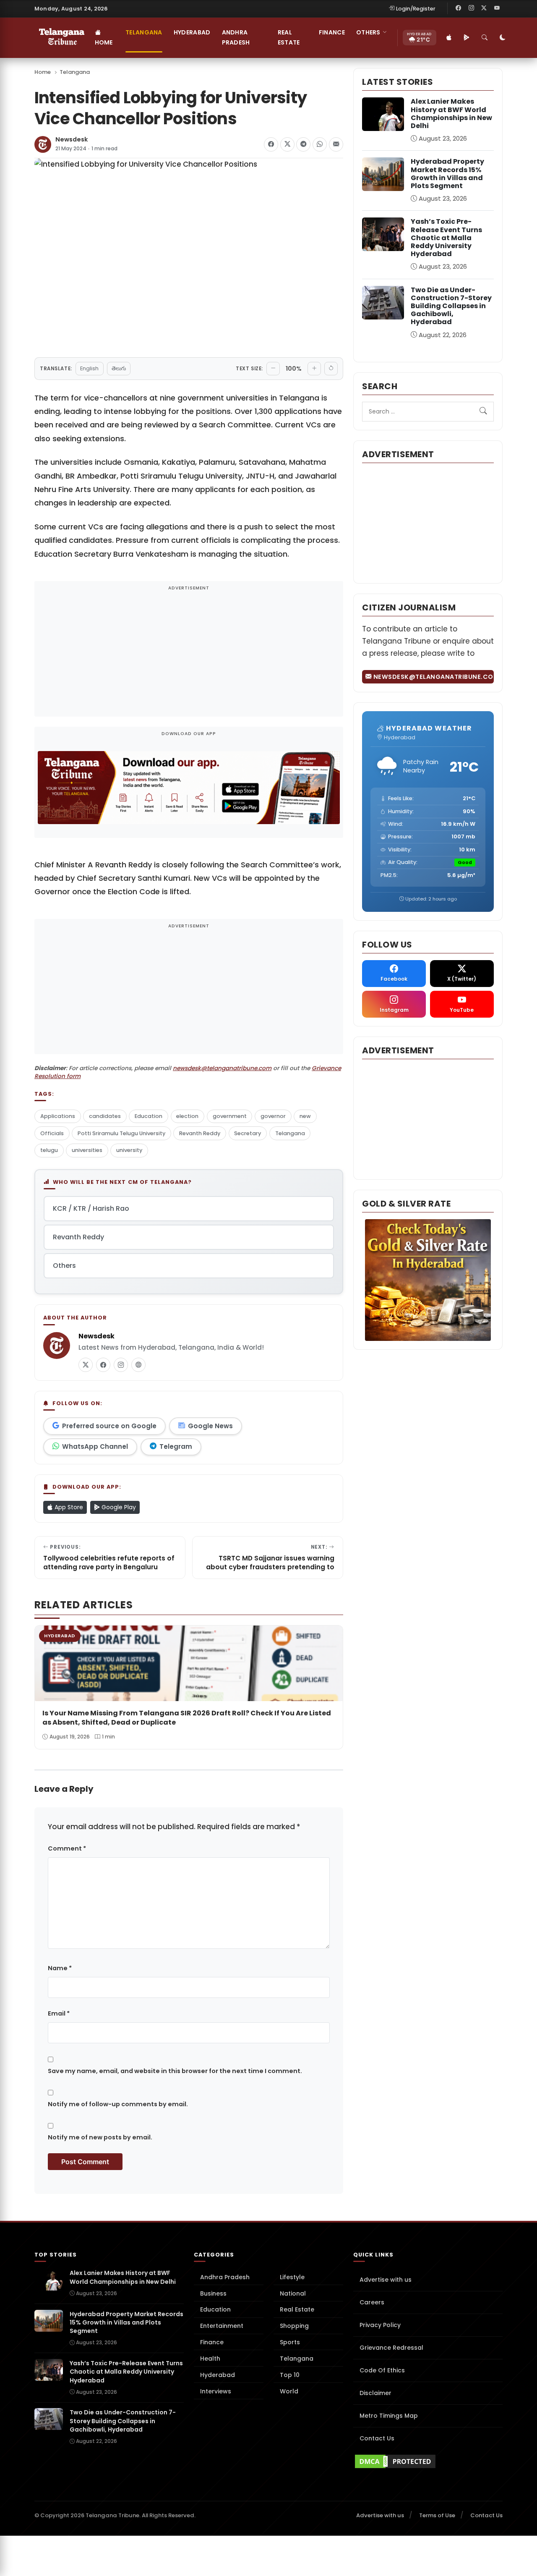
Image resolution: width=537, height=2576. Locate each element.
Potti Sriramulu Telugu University (121, 1133)
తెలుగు (119, 368)
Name (60, 1968)
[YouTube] (497, 8)
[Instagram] (471, 8)
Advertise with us (386, 2280)
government (230, 1116)
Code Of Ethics (382, 2370)
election (187, 1116)
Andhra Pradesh (236, 37)
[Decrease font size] (273, 369)
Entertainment (222, 2326)
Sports (290, 2342)
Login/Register (416, 9)
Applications (58, 1116)
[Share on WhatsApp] (320, 144)
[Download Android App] (467, 38)
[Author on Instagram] (121, 1365)
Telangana (144, 32)
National (293, 2293)
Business (213, 2293)
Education (149, 1116)
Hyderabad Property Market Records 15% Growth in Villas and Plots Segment (447, 174)
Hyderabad (192, 32)
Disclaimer (375, 2393)
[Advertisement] (189, 654)
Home (104, 42)
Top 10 (290, 2375)
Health (210, 2359)
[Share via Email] (336, 144)
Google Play (118, 1507)
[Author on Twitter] (86, 1365)
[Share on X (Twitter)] (287, 144)
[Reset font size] (331, 369)
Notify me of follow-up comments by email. (118, 2104)
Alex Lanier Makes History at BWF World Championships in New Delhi (451, 114)
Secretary (248, 1133)
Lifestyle (292, 2277)
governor (273, 1116)
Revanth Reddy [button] (78, 1237)
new (305, 1116)
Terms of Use (437, 2515)
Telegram (176, 1446)
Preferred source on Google (109, 1426)
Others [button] (368, 32)
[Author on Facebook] (103, 1365)
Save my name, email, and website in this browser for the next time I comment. (175, 2071)
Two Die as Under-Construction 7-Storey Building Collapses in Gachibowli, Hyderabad (451, 306)
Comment (67, 1848)
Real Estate (289, 37)
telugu (49, 1150)
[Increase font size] (314, 369)
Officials (52, 1133)
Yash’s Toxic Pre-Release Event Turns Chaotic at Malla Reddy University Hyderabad (446, 238)
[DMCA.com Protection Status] (428, 2461)
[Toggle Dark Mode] (503, 38)
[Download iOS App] (449, 38)
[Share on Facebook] (271, 144)
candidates (105, 1116)
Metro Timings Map (389, 2416)
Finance (332, 32)
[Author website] (138, 1365)
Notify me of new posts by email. (100, 2137)
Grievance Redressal (391, 2348)
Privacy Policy (380, 2325)
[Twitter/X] (484, 8)
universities (87, 1150)
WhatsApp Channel (95, 1446)
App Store (68, 1507)
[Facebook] (459, 8)
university (129, 1150)
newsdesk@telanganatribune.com (222, 1068)
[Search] (485, 38)
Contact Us (377, 2438)
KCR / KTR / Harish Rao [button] (91, 1208)
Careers (372, 2302)
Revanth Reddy (200, 1133)
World (289, 2391)
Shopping (294, 2326)
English (89, 368)
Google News (210, 1426)
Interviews (216, 2391)
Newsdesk (72, 140)
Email (59, 2013)
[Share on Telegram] (303, 144)
